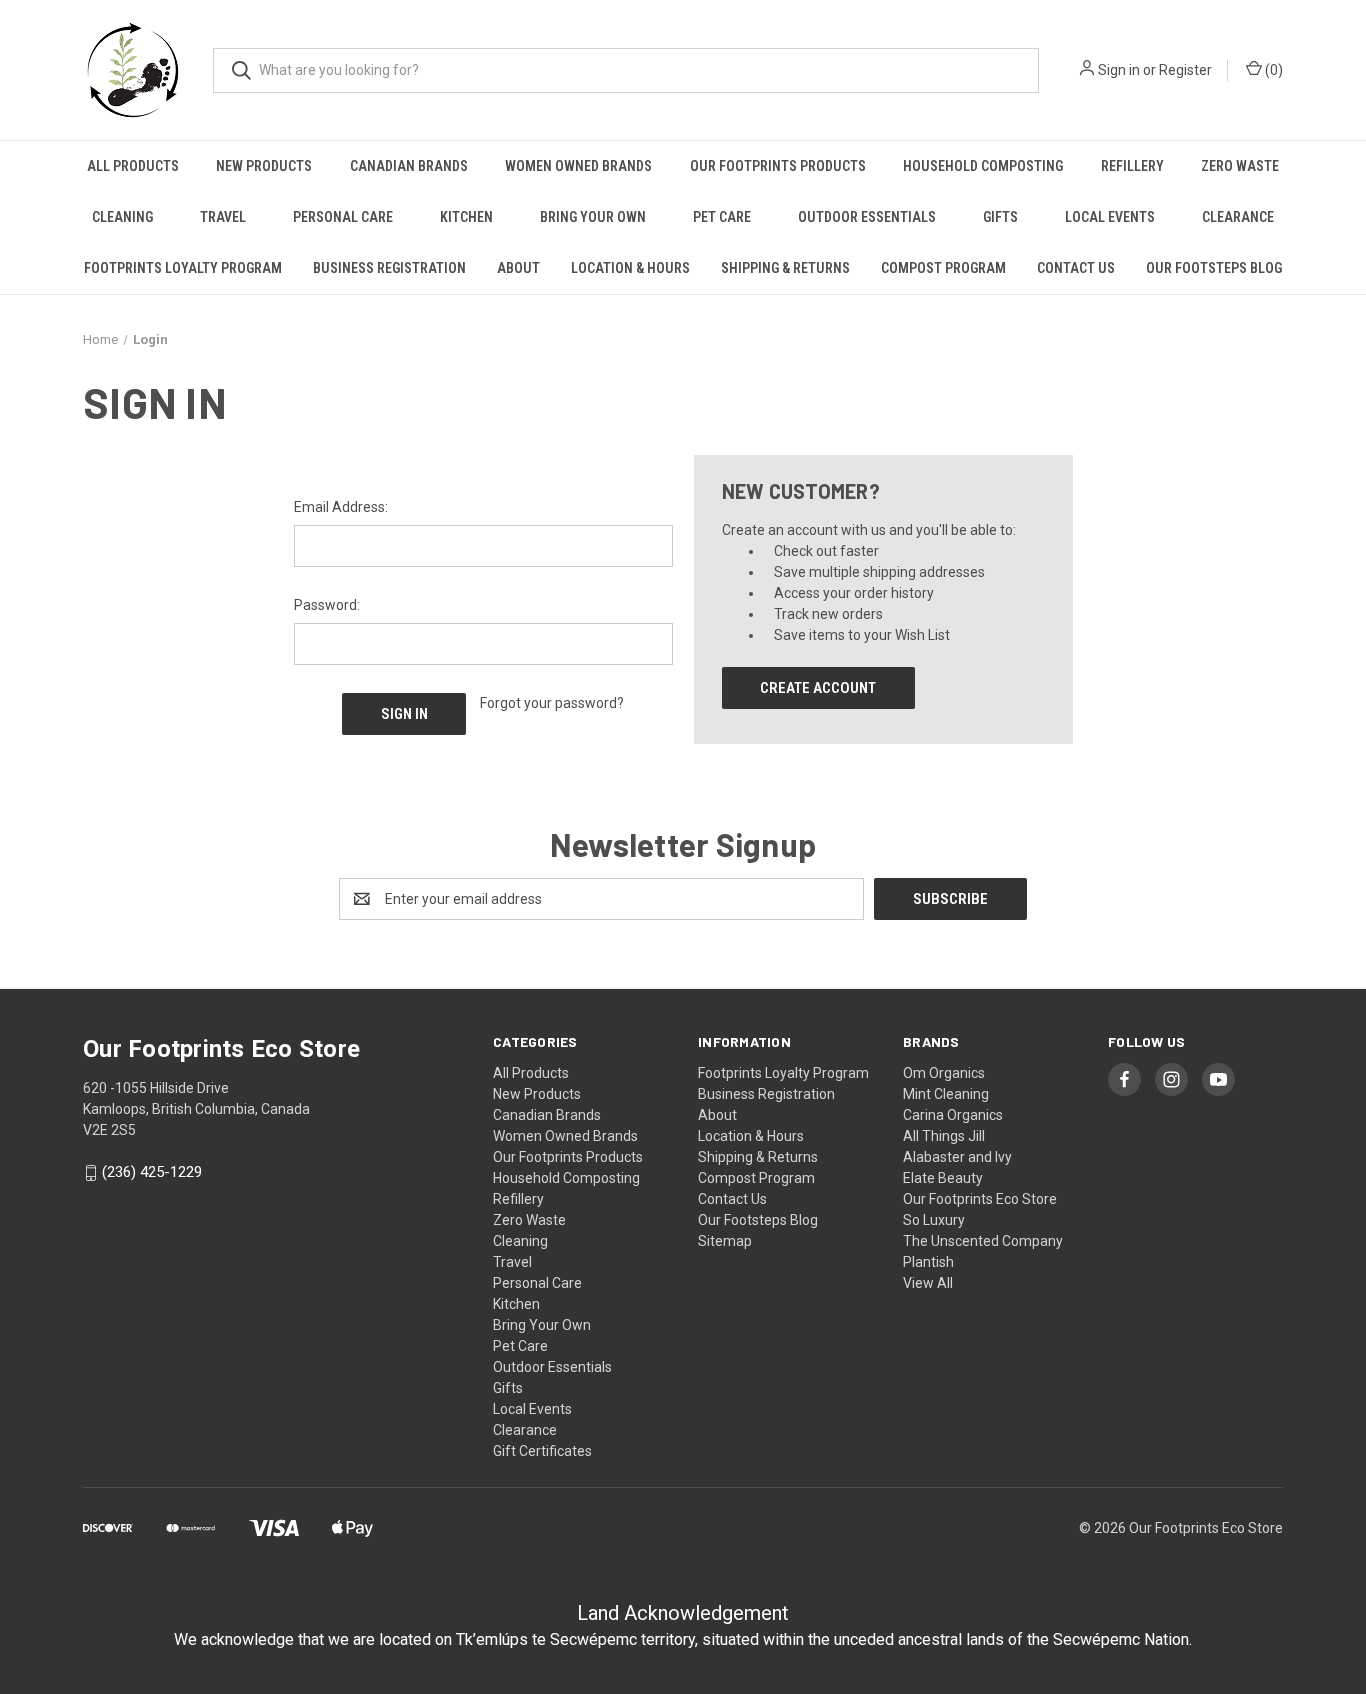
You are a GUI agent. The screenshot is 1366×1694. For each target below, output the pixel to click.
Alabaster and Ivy (957, 1157)
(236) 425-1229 (152, 1173)
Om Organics (944, 1073)
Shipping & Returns (785, 268)
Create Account (818, 688)
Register (1185, 70)
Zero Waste (1240, 166)
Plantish (928, 1262)
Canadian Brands (409, 166)
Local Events (1110, 217)
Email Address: (341, 507)
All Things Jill (944, 1136)
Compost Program (943, 268)
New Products (264, 166)
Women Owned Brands (578, 166)
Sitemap (725, 1241)
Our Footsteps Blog (1214, 268)
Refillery (1132, 166)
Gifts (1000, 217)
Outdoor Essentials (867, 217)
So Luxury (934, 1220)
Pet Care (722, 217)
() (1272, 70)
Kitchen (466, 217)
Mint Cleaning (946, 1094)
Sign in (1119, 70)
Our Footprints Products (778, 166)
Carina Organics (953, 1115)
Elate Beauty (943, 1178)
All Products (133, 166)
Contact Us (1076, 268)
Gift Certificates (542, 1451)
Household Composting (983, 166)
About (518, 268)
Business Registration (389, 268)
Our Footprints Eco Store (980, 1199)
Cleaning (122, 217)
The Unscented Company (983, 1241)
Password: (327, 605)
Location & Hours (630, 268)
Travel (223, 217)
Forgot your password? (552, 703)
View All (928, 1283)
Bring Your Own (593, 217)
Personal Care (343, 217)
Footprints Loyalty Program (183, 268)
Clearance (1238, 217)
